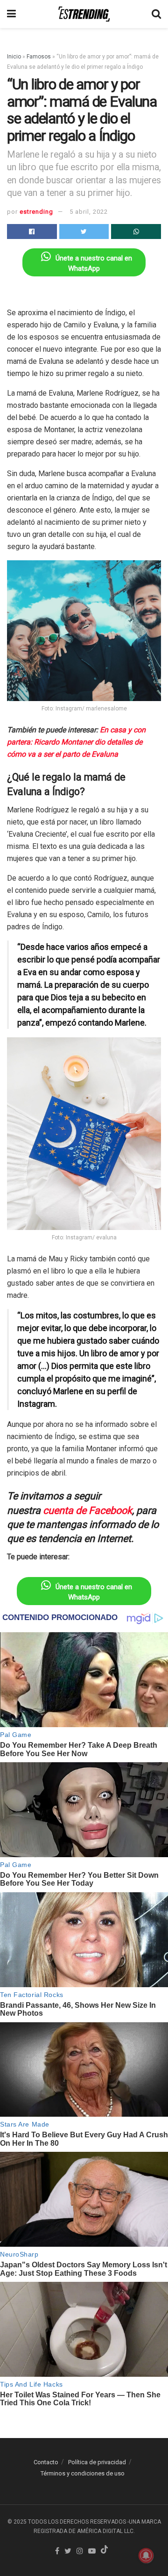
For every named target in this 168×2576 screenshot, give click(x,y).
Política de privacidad (97, 2462)
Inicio (14, 57)
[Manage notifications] (146, 2555)
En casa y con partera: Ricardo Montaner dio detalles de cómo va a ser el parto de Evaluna (76, 742)
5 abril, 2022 (89, 212)
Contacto (46, 2462)
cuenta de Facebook (87, 1510)
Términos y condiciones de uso (83, 2473)
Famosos (39, 57)
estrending (36, 212)
